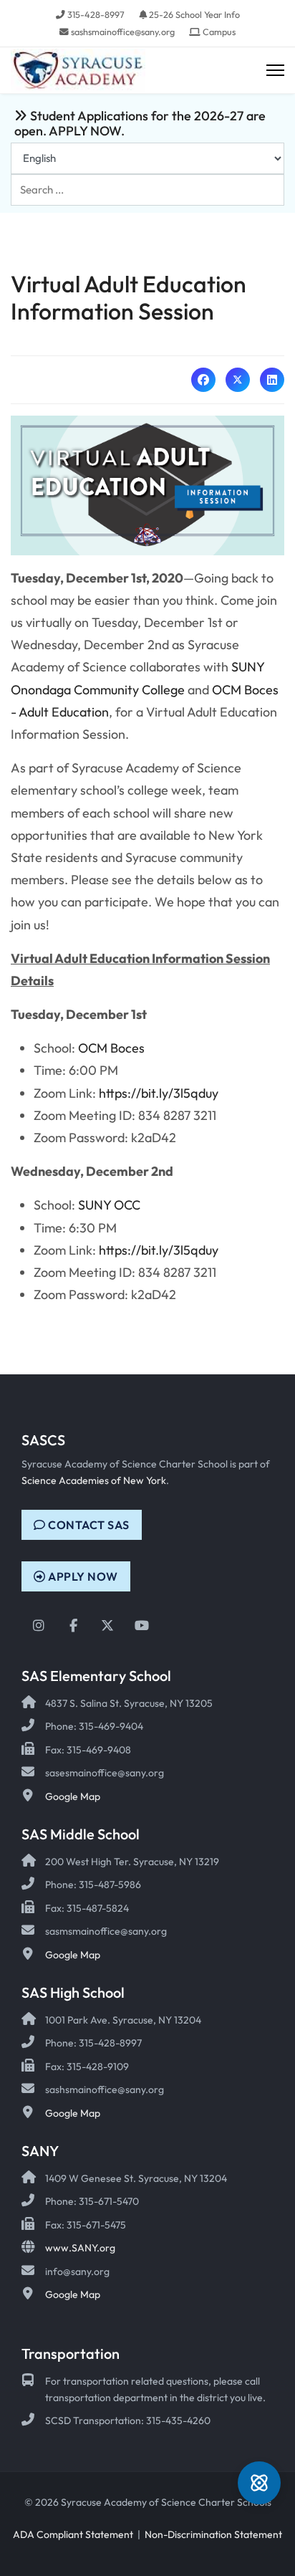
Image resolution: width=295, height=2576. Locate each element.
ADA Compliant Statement (73, 2534)
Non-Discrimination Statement (213, 2534)
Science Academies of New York (94, 1480)
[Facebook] (203, 380)
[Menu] (275, 71)
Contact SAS (88, 1525)
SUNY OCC (109, 1205)
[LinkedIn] (272, 380)
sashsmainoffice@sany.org (123, 32)
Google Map (73, 1796)
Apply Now (82, 1576)
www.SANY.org (80, 2248)
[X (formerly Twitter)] (238, 380)
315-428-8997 (96, 14)
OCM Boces (111, 1048)
